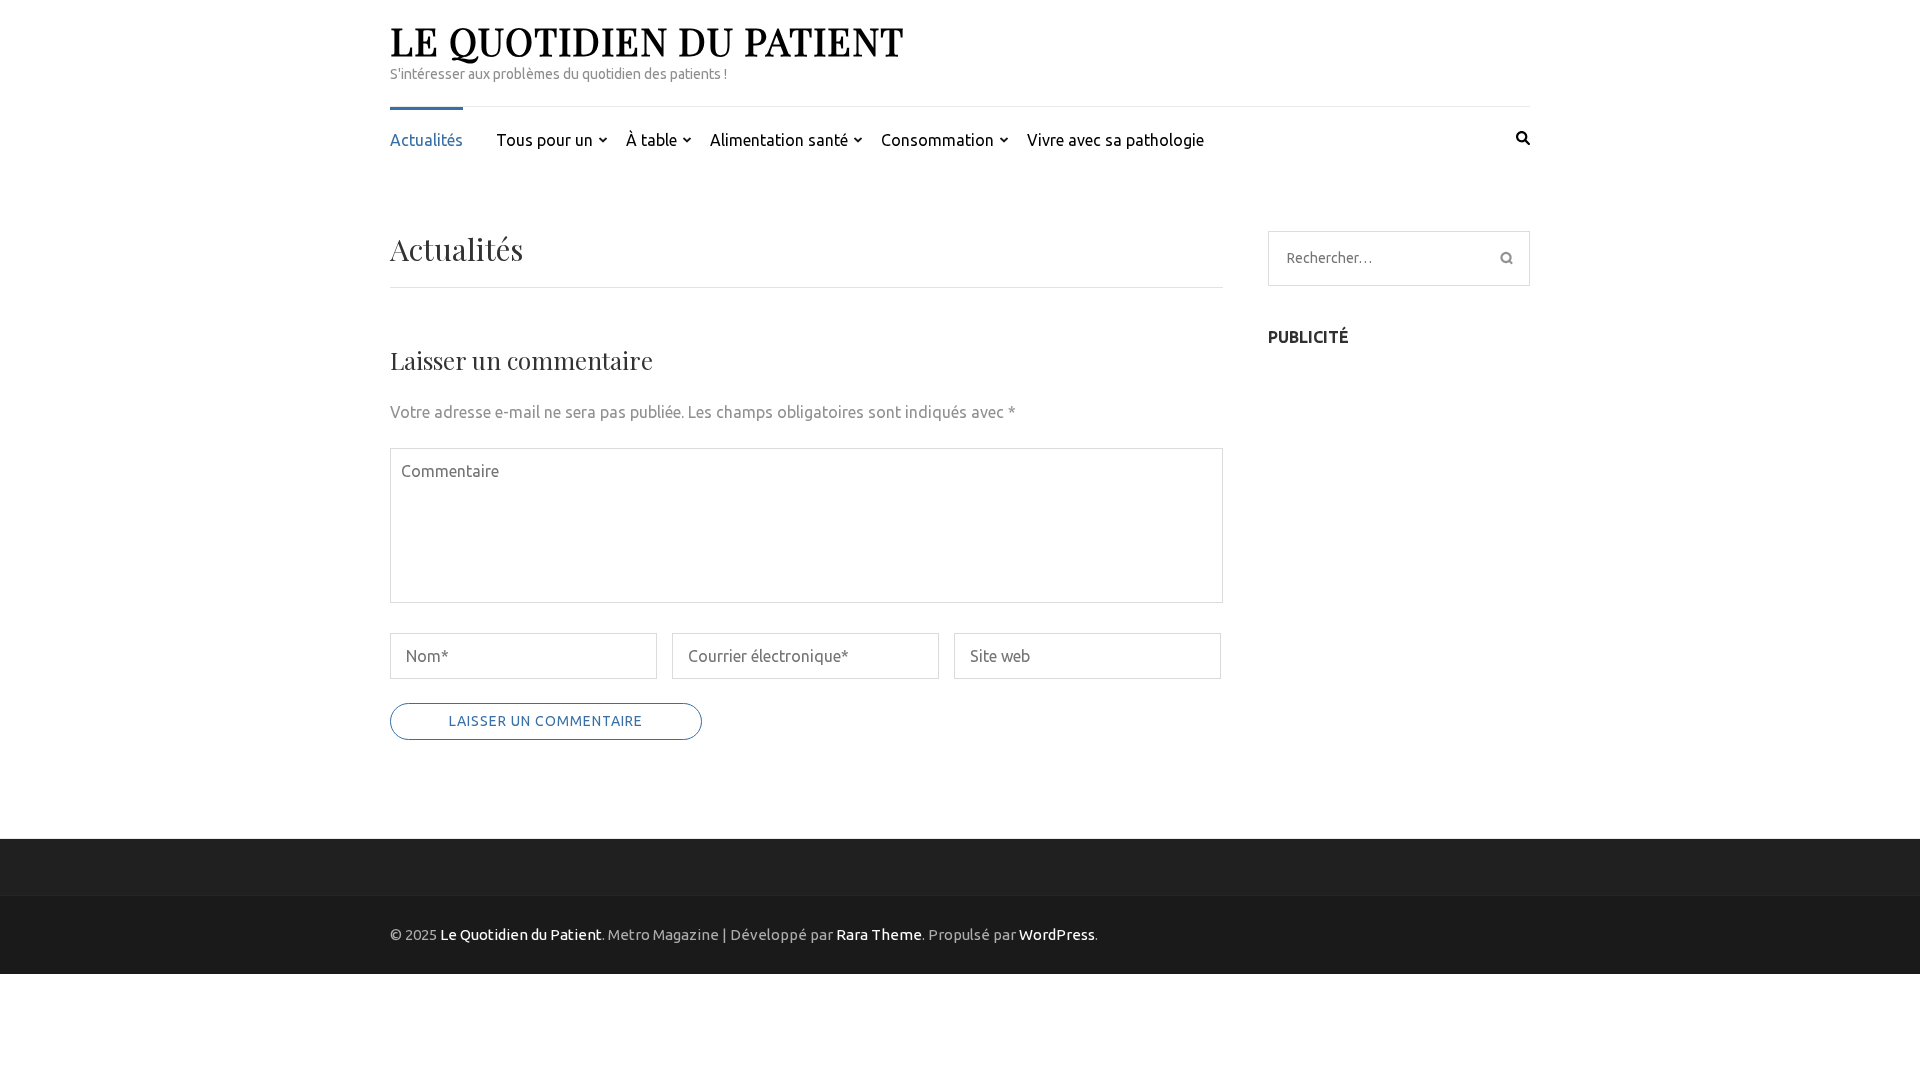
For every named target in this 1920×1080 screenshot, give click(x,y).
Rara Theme (879, 934)
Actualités (426, 140)
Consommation (937, 140)
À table (651, 140)
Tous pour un (544, 140)
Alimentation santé (779, 140)
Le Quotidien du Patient (647, 40)
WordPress (1057, 934)
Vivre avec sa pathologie (1115, 140)
